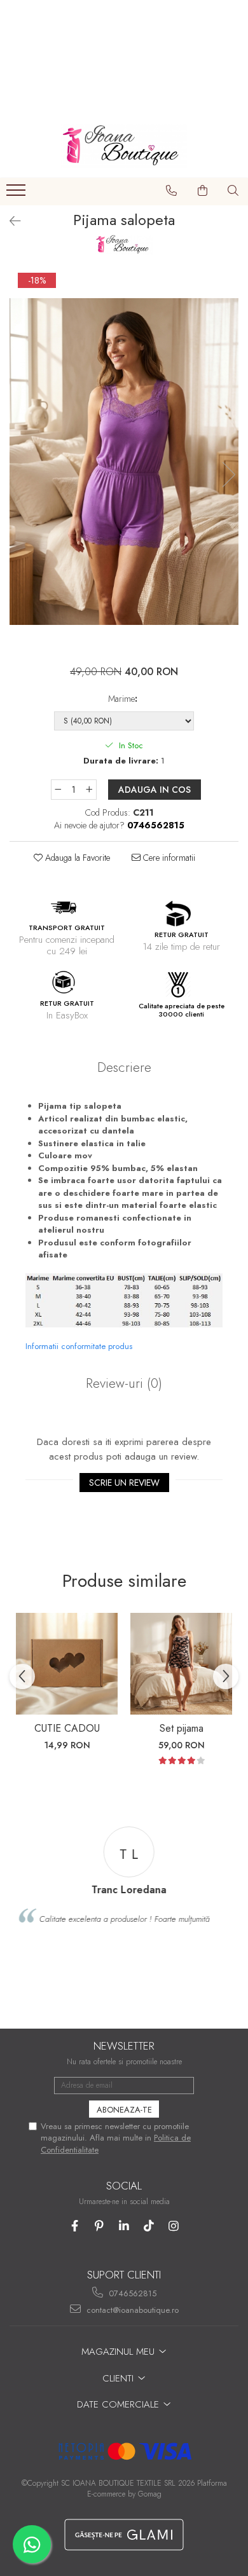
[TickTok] (149, 2226)
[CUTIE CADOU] (67, 1664)
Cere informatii (168, 858)
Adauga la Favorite (76, 858)
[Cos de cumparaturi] (203, 191)
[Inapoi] (10, 222)
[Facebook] (75, 2226)
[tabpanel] (124, 462)
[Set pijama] (181, 1664)
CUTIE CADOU (67, 1728)
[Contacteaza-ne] (172, 191)
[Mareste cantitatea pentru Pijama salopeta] (90, 790)
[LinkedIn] (124, 2226)
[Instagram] (174, 2226)
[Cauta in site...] (233, 191)
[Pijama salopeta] (124, 462)
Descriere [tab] (124, 1067)
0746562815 (131, 2293)
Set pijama (182, 1728)
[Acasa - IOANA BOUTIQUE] (124, 146)
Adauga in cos (155, 790)
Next (228, 475)
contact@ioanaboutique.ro (131, 2310)
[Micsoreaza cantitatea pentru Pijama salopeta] (58, 790)
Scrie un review (124, 1483)
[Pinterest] (100, 2226)
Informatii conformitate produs (79, 1346)
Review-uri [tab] (124, 1383)
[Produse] (17, 194)
